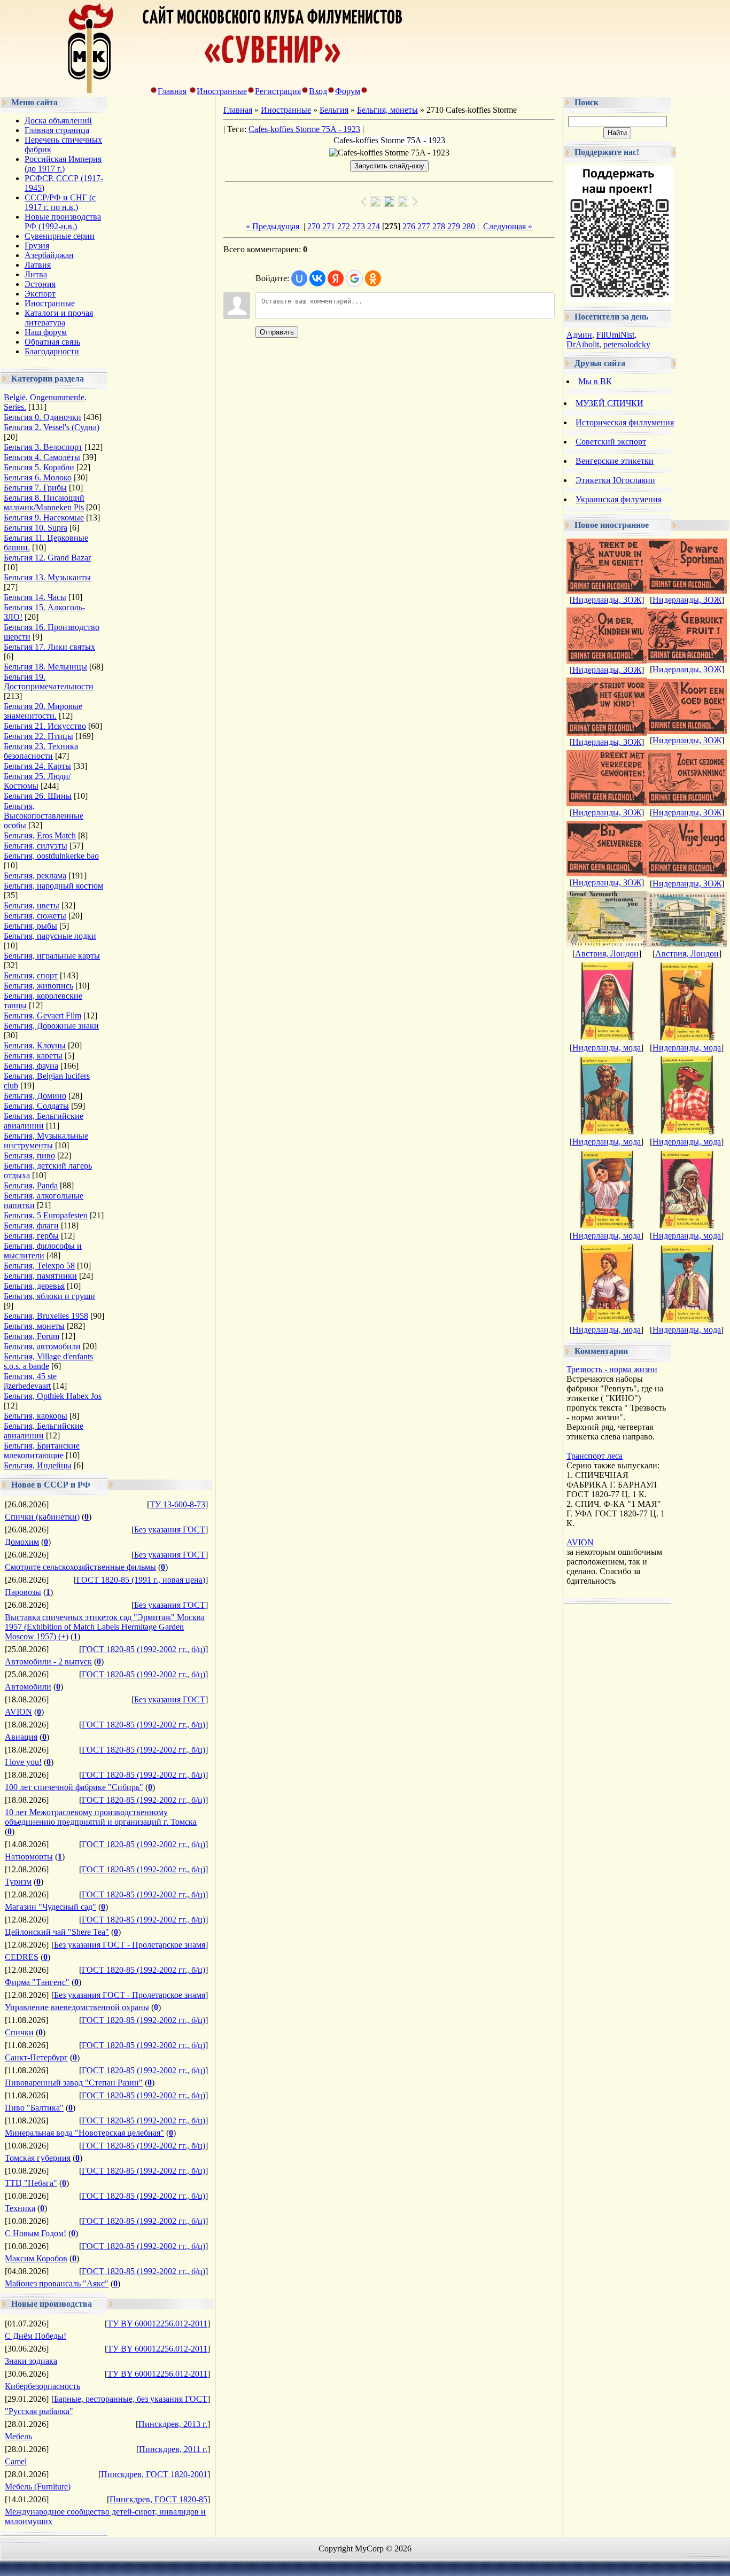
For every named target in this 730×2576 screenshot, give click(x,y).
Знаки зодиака (31, 2361)
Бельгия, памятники (40, 1276)
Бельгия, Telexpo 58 (39, 1266)
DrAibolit (583, 344)
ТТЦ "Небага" (31, 2183)
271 (329, 226)
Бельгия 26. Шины (38, 796)
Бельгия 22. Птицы (38, 736)
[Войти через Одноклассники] (373, 278)
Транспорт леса (595, 1456)
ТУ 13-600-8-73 (177, 1504)
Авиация (21, 1737)
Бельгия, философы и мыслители (43, 1251)
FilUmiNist (615, 335)
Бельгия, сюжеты (35, 916)
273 (359, 226)
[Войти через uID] (299, 278)
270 (314, 226)
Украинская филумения (619, 499)
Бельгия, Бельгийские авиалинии (44, 1121)
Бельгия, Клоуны (35, 1045)
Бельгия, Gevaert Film (42, 1015)
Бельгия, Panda (31, 1185)
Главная (172, 91)
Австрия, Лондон (607, 954)
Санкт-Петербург (36, 2057)
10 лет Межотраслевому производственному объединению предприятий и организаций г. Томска (101, 1817)
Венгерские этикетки (615, 461)
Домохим (22, 1542)
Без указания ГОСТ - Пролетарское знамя (130, 1945)
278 (439, 226)
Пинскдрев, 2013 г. (173, 2424)
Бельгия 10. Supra (36, 528)
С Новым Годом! (36, 2233)
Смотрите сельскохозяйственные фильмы (80, 1567)
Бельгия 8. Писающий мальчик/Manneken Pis (44, 503)
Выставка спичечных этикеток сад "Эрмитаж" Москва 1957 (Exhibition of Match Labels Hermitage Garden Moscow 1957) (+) (105, 1627)
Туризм (18, 1882)
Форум (348, 91)
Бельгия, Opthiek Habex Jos (53, 1396)
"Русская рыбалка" (39, 2411)
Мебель (18, 2436)
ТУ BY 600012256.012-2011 (157, 2324)
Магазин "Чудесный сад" (51, 1907)
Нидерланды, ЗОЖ (607, 600)
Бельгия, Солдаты (36, 1106)
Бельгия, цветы (32, 905)
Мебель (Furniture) (38, 2486)
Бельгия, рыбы (30, 926)
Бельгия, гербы (31, 1236)
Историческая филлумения (625, 422)
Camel (16, 2461)
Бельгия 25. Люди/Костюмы (37, 781)
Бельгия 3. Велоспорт (43, 447)
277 (424, 226)
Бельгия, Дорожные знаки (51, 1026)
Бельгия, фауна (31, 1066)
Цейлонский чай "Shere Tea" (57, 1932)
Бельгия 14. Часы (35, 597)
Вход (318, 91)
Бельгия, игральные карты (52, 956)
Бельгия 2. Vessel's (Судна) (52, 427)
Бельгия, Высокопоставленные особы (44, 816)
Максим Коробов (36, 2258)
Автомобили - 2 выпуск (48, 1661)
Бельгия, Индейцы (38, 1465)
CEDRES (22, 1957)
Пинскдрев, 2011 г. (173, 2449)
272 (344, 226)
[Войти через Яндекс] (336, 278)
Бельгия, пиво (29, 1155)
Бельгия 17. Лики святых (49, 647)
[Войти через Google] (354, 278)
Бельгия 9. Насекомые (44, 517)
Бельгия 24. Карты (37, 766)
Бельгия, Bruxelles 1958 (46, 1316)
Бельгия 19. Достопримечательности (49, 682)
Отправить (277, 332)
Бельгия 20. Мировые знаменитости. (43, 711)
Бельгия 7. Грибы (35, 488)
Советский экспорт (611, 442)
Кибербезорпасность (42, 2386)
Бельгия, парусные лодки (50, 936)
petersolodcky (627, 344)
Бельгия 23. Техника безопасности (41, 751)
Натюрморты (29, 1857)
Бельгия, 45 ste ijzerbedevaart (30, 1381)
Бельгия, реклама (35, 875)
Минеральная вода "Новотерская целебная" (84, 2133)
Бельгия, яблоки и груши (49, 1296)
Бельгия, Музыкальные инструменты (46, 1141)
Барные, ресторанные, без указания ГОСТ (131, 2399)
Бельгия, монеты (34, 1326)
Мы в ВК (595, 381)
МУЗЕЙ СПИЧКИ (609, 403)
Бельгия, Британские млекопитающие (42, 1450)
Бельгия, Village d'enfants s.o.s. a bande (48, 1361)
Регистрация (278, 91)
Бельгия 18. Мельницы (45, 667)
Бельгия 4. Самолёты (42, 457)
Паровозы (23, 1592)
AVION (18, 1712)
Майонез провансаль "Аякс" (57, 2283)
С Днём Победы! (36, 2336)
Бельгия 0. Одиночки (42, 417)
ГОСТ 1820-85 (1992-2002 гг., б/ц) (143, 1649)
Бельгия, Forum (32, 1336)
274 (374, 226)
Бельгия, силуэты (36, 846)
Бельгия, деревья (34, 1286)
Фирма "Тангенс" (37, 1982)
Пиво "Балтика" (34, 2108)
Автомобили (28, 1687)
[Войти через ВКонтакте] (317, 278)
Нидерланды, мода (607, 1048)
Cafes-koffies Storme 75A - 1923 (304, 129)
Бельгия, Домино (35, 1096)
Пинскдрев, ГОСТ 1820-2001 (154, 2474)
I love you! (23, 1762)
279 (454, 226)
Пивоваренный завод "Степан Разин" (74, 2083)
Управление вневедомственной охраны (77, 2007)
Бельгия (334, 110)
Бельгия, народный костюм (53, 886)
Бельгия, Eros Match (40, 835)
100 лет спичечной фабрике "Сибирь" (74, 1787)
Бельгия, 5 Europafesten (46, 1215)
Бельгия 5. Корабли (39, 467)
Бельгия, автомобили (42, 1346)
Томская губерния (38, 2158)
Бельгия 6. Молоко (38, 477)
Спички (19, 2032)
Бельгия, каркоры (36, 1416)
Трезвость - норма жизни (612, 1369)
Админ (579, 335)
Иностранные (222, 91)
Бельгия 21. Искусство (45, 726)
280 (469, 226)
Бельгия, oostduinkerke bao (51, 856)
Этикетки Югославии (615, 480)
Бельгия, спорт (31, 975)
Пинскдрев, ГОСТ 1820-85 (158, 2499)
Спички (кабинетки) (42, 1517)
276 (409, 226)
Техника (20, 2208)
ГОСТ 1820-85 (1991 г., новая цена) (141, 1580)
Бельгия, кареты (33, 1056)
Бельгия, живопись (38, 986)
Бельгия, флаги (31, 1225)
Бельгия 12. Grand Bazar (47, 558)
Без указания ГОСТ (170, 1530)
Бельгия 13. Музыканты (47, 577)
